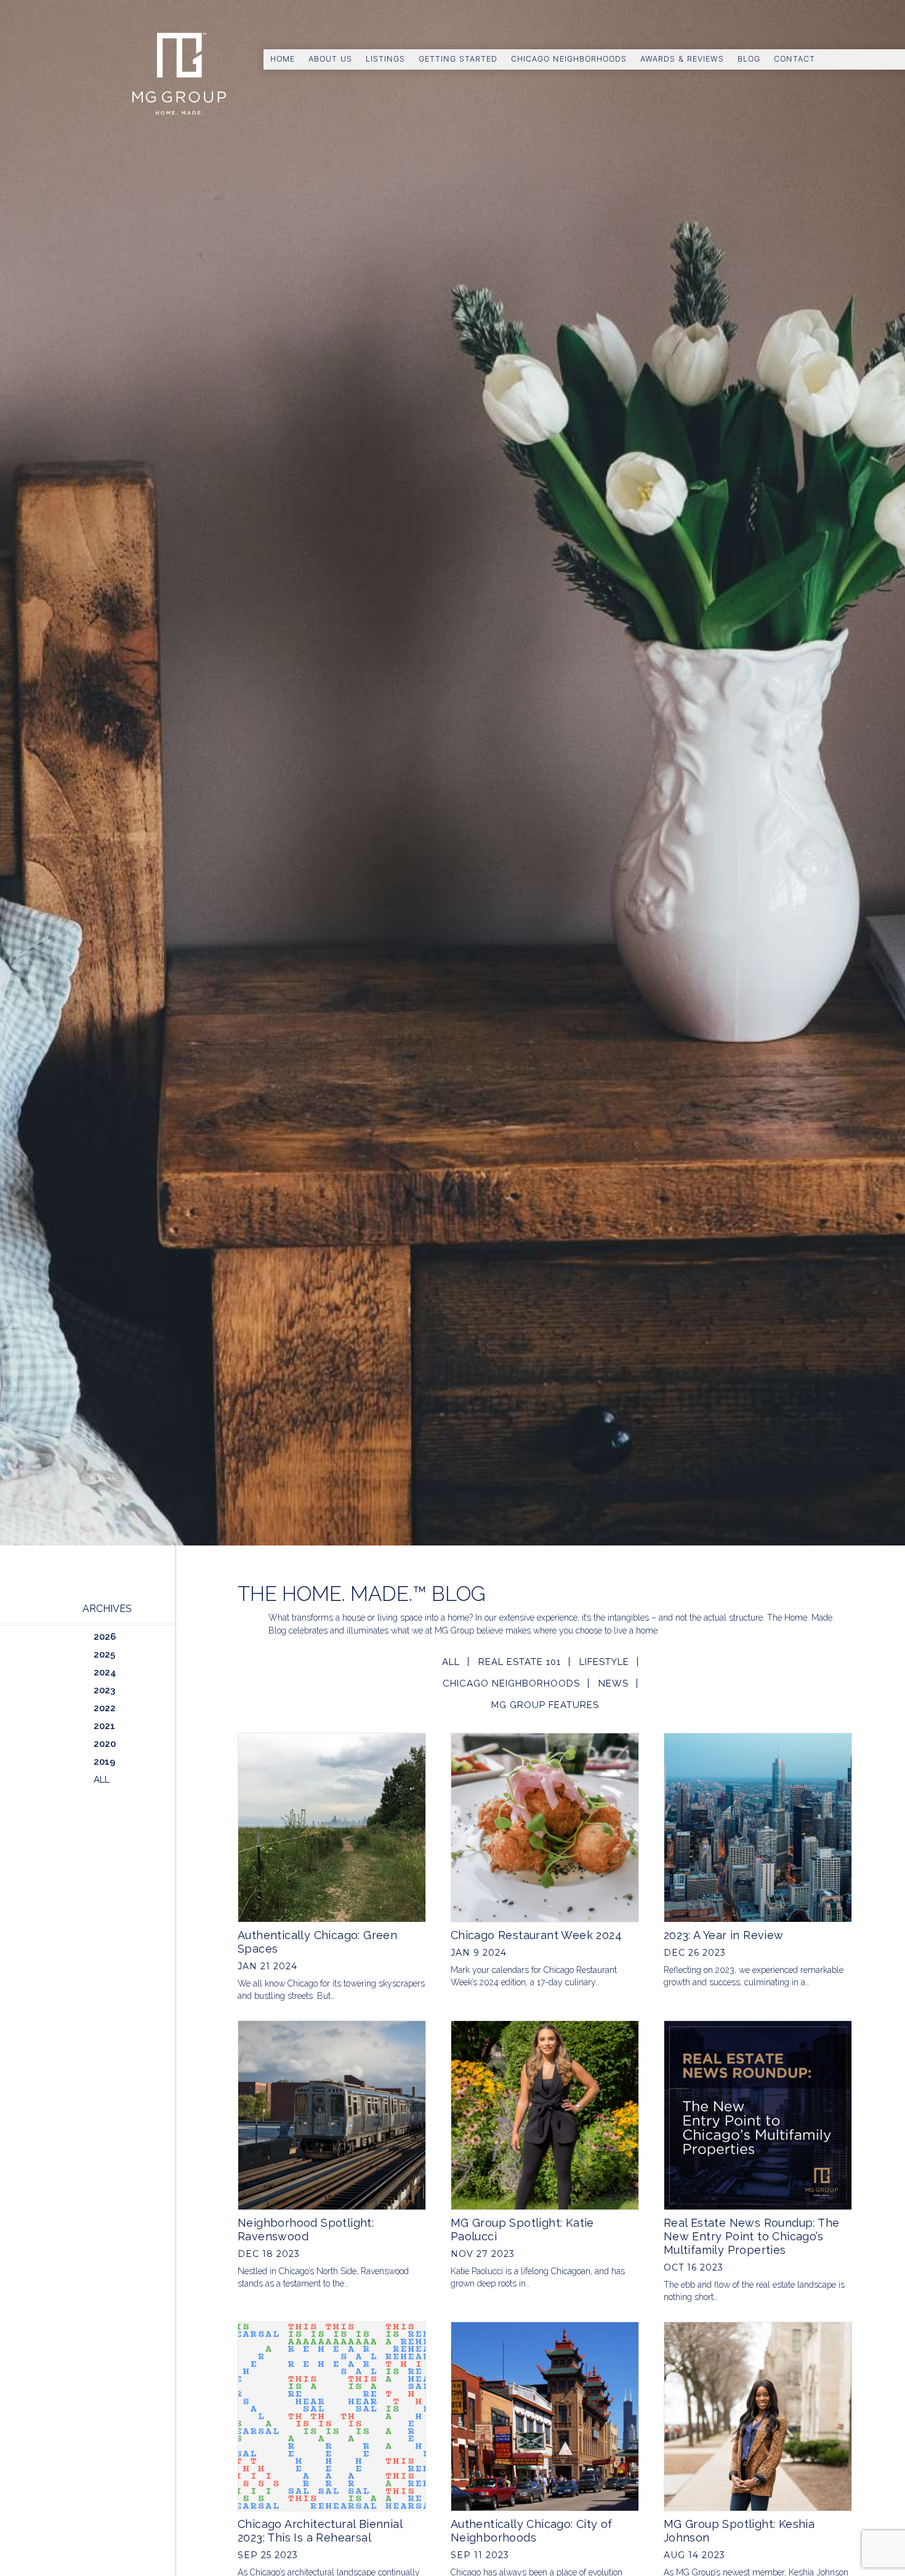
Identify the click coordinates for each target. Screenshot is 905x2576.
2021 (104, 1726)
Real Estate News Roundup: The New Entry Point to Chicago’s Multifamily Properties (752, 2236)
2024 (105, 1672)
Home (283, 59)
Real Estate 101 (520, 1662)
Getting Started (458, 59)
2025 (104, 1655)
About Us (330, 59)
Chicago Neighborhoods (569, 59)
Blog (749, 59)
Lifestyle (604, 1662)
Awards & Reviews (682, 59)
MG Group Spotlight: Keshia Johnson (739, 2531)
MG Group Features (545, 1705)
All (451, 1662)
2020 (105, 1744)
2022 (105, 1708)
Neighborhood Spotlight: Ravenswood (306, 2230)
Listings (385, 59)
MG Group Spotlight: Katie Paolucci (522, 2230)
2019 (104, 1762)
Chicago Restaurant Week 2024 (536, 1935)
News (613, 1683)
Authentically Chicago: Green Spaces (317, 1942)
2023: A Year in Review (724, 1935)
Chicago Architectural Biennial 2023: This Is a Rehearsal (320, 2531)
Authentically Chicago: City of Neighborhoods (532, 2531)
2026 (105, 1637)
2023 (104, 1690)
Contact (794, 59)
